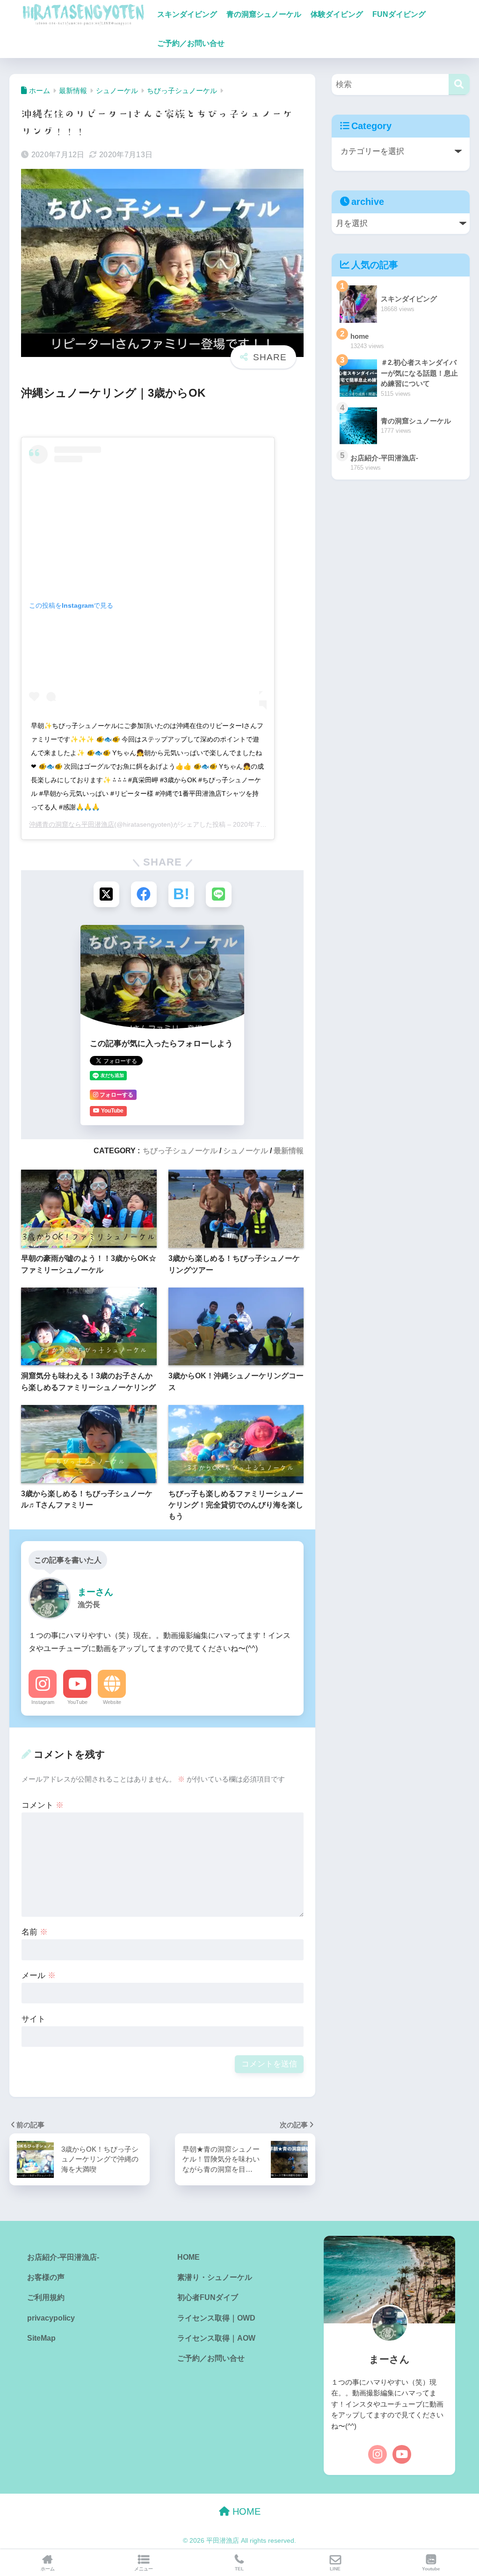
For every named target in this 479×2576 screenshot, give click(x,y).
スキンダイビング (187, 14)
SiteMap (41, 2338)
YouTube (77, 1702)
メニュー (144, 2569)
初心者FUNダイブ (208, 2297)
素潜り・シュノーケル (215, 2277)
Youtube (431, 2569)
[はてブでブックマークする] (181, 894)
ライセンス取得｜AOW (216, 2338)
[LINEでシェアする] (219, 894)
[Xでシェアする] (106, 894)
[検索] (459, 84)
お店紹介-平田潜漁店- (63, 2257)
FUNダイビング (399, 14)
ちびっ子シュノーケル (180, 1150)
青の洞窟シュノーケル (264, 14)
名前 (35, 1932)
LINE (335, 2569)
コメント (43, 1805)
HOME (189, 2257)
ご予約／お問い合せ (191, 43)
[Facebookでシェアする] (144, 894)
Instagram (43, 1702)
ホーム (48, 2569)
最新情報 (289, 1150)
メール (39, 1976)
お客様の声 (46, 2277)
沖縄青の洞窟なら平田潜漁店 (72, 824)
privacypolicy (51, 2318)
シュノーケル (246, 1150)
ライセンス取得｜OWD (216, 2318)
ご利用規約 (46, 2297)
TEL (239, 2569)
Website (112, 1702)
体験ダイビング (337, 14)
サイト (33, 2019)
